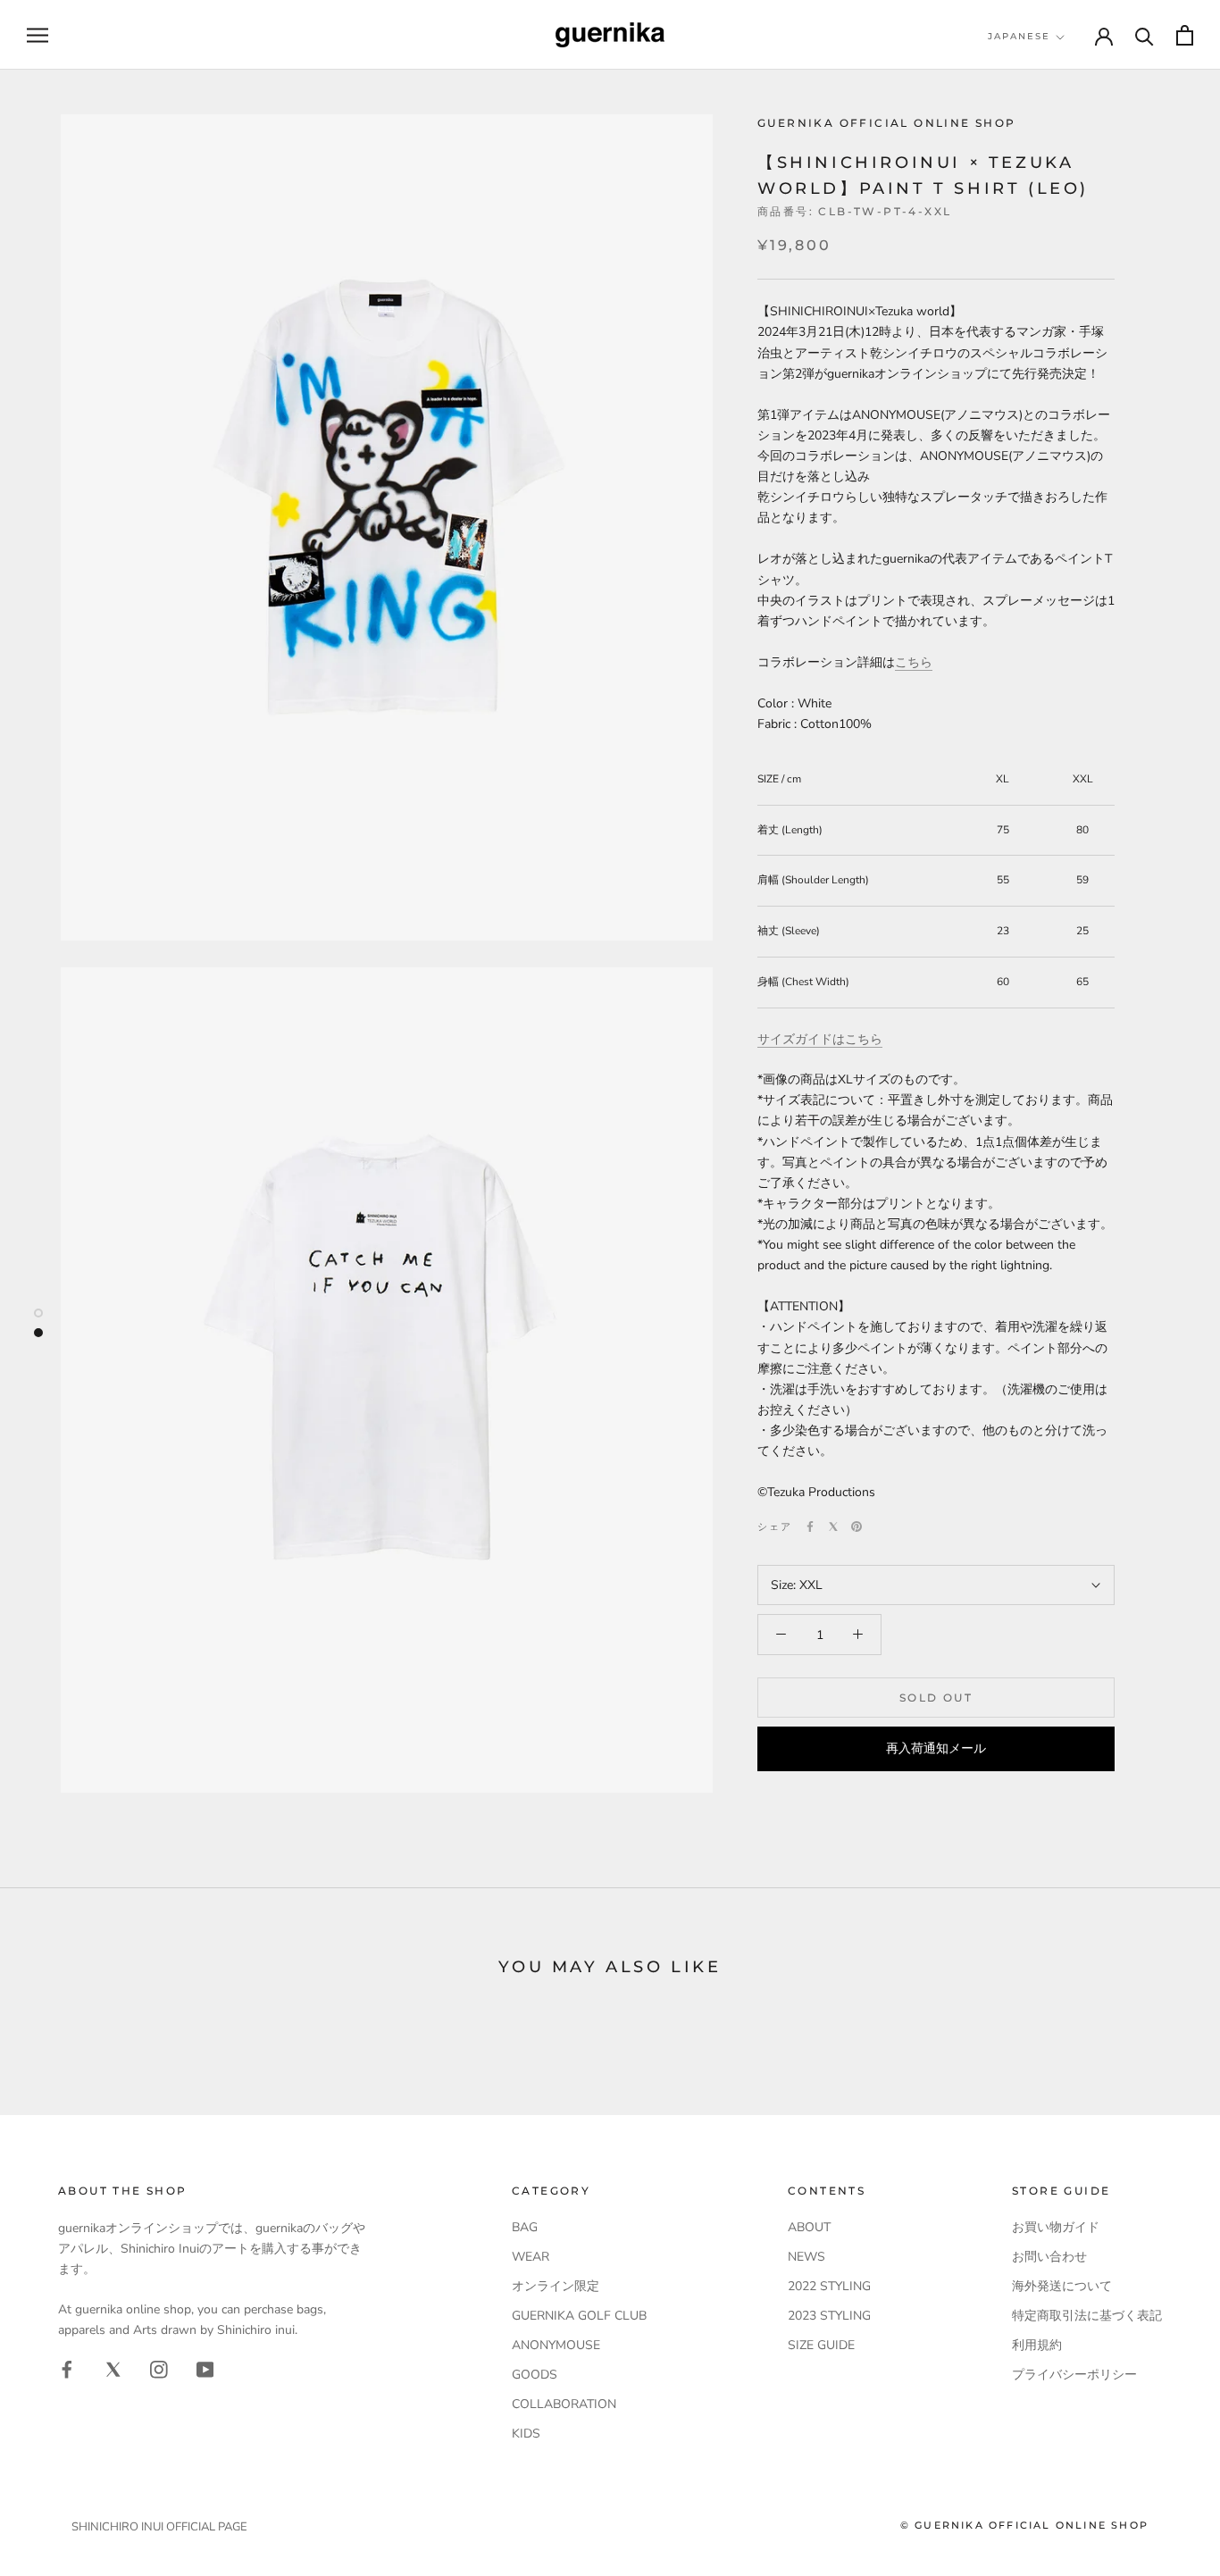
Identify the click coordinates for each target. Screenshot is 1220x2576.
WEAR (531, 2257)
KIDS (526, 2434)
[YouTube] (205, 2369)
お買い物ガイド (1056, 2227)
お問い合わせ (1049, 2257)
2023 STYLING (829, 2316)
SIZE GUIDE (821, 2345)
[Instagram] (159, 2369)
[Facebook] (810, 1526)
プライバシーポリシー (1074, 2375)
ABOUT (809, 2227)
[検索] (1145, 35)
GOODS (535, 2375)
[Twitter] (833, 1526)
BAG (525, 2227)
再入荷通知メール (936, 1748)
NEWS (806, 2257)
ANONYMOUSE (556, 2345)
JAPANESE (1019, 36)
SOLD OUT (936, 1698)
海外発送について (1062, 2286)
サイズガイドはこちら (820, 1039)
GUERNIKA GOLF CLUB (579, 2316)
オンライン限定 (556, 2286)
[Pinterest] (857, 1526)
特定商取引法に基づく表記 (1087, 2316)
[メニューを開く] (38, 35)
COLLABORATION (564, 2404)
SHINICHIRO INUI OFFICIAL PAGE (159, 2527)
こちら (914, 662)
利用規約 (1037, 2345)
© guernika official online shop (1024, 2525)
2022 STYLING (829, 2286)
